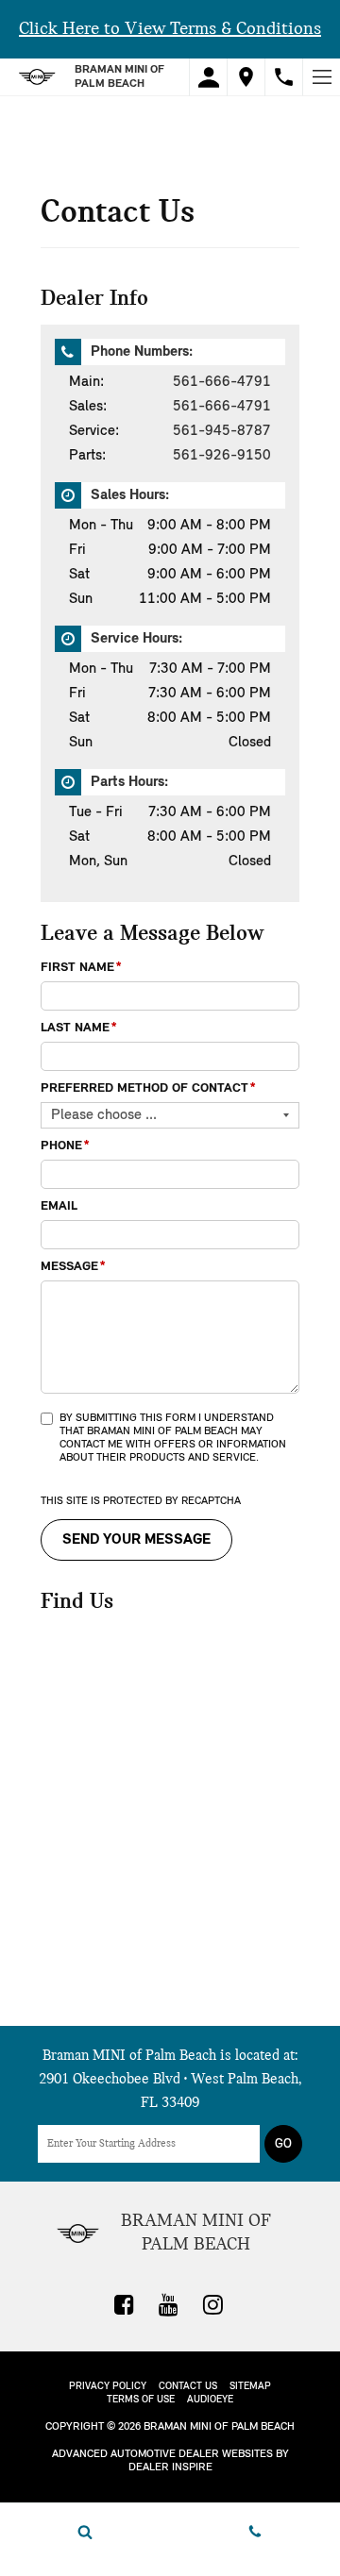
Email (59, 1206)
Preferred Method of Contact (148, 1088)
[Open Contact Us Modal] (255, 2532)
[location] (246, 77)
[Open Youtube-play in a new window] (169, 2304)
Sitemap (250, 2387)
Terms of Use (141, 2400)
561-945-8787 (222, 431)
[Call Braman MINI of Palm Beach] (284, 77)
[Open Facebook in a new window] (125, 2304)
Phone (65, 1146)
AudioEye (210, 2400)
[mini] (37, 77)
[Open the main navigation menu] (321, 77)
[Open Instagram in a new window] (213, 2304)
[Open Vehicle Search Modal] (85, 2532)
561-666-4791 (222, 382)
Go (283, 2144)
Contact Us (188, 2387)
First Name (81, 968)
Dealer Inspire (170, 2467)
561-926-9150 (222, 456)
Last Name (79, 1028)
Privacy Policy (108, 2387)
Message (73, 1267)
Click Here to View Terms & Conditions (170, 29)
